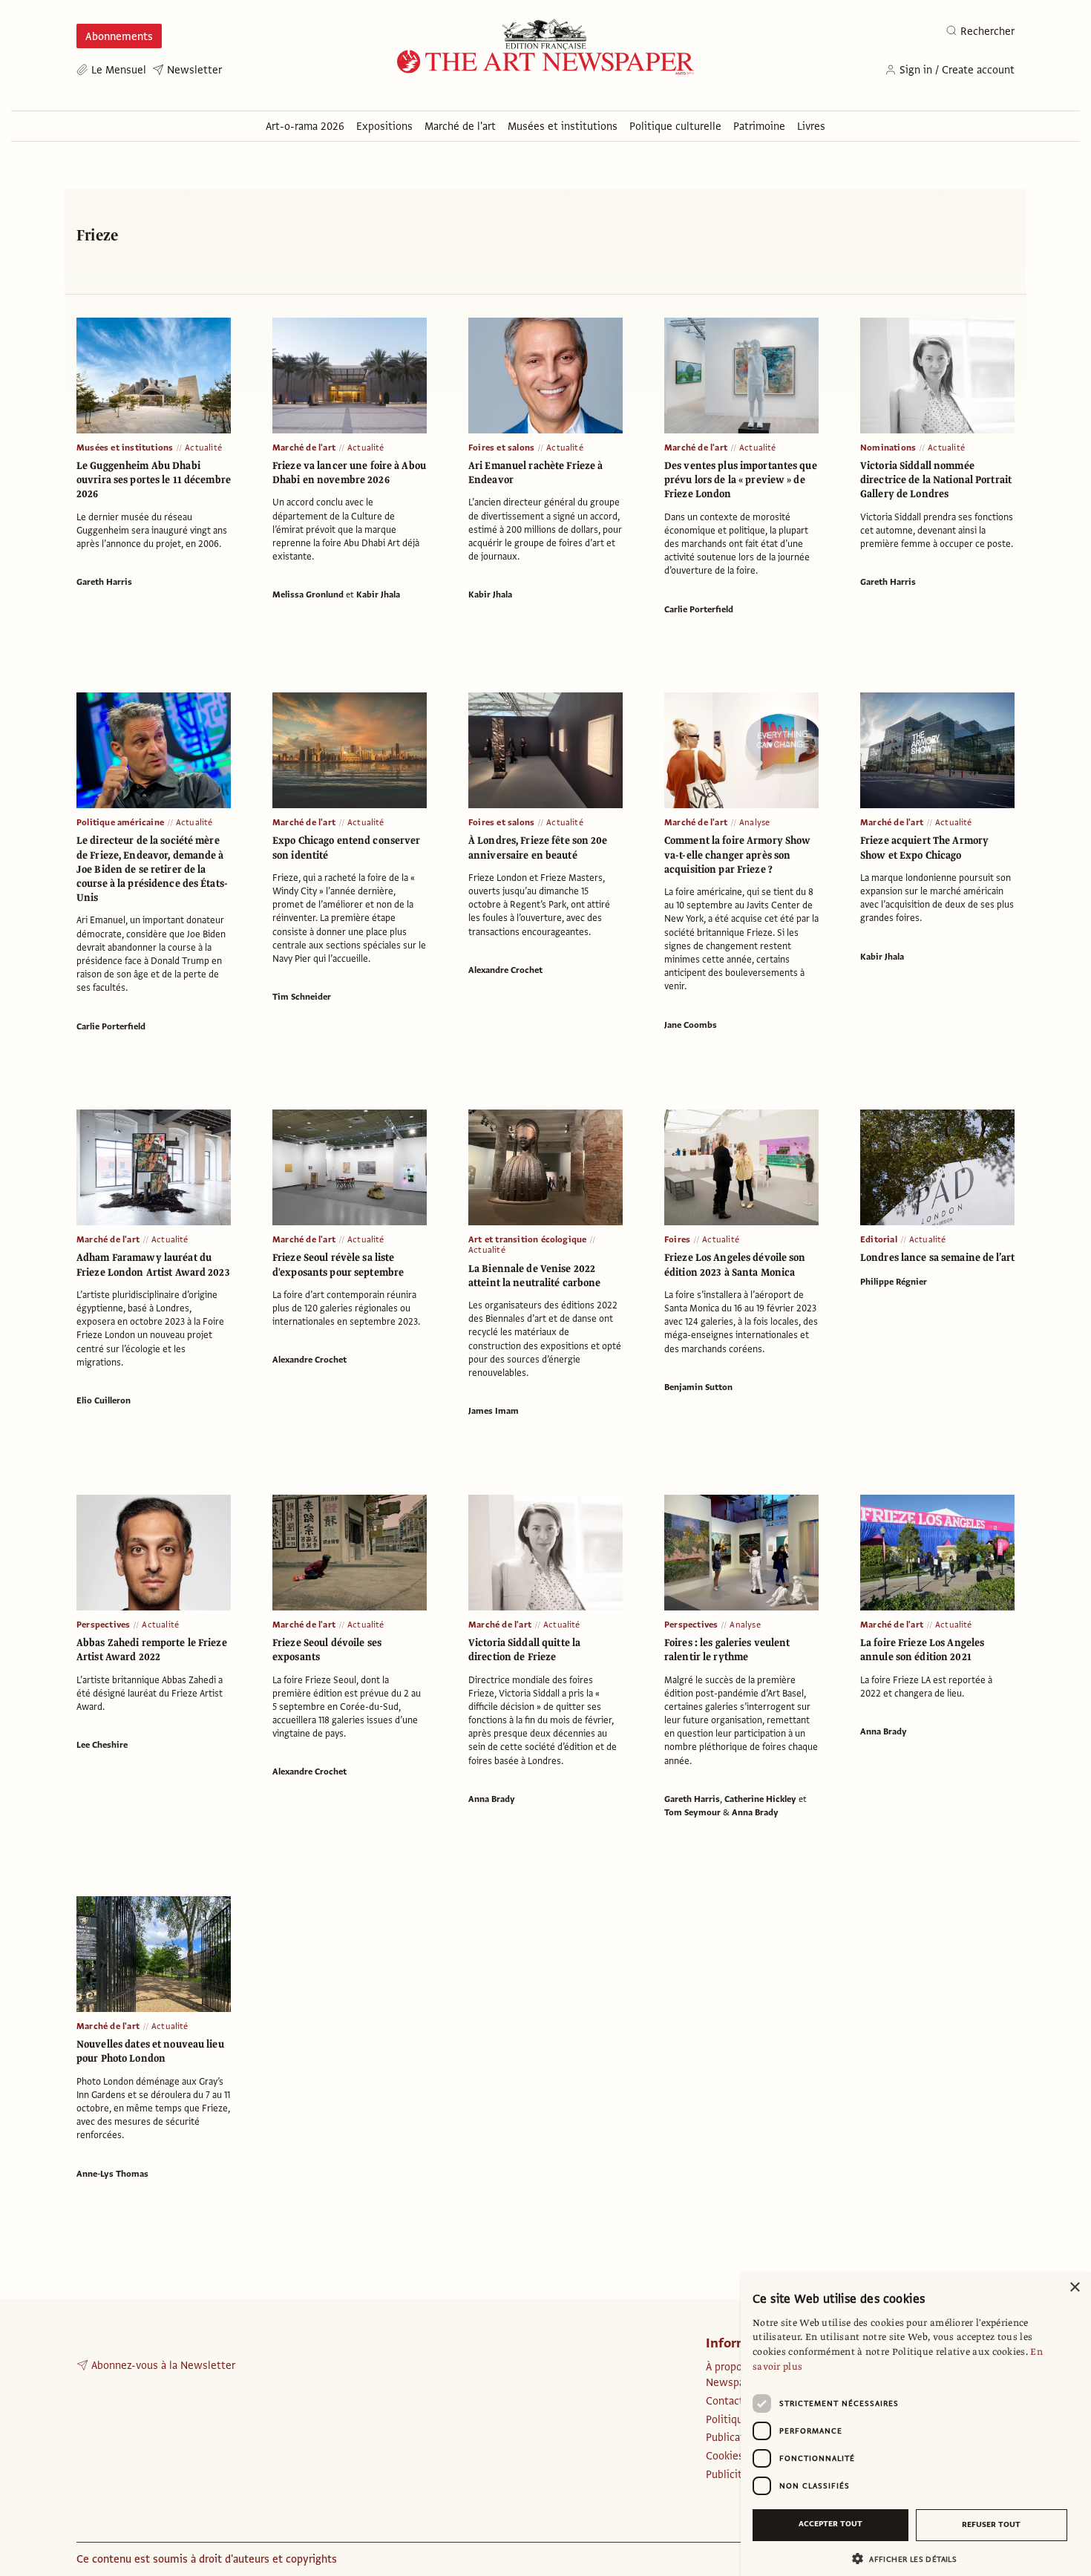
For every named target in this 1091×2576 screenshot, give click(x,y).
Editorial (879, 1239)
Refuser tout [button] (991, 2524)
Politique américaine (120, 822)
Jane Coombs (691, 1025)
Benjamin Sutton (698, 1387)
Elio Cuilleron (104, 1400)
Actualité (203, 448)
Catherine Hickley (760, 1799)
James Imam (494, 1411)
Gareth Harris (104, 582)
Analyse (754, 822)
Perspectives (103, 1625)
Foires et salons (501, 448)
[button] (910, 2559)
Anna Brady (492, 1799)
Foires (677, 1239)
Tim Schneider (302, 997)
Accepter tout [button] (830, 2524)
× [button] (1074, 2288)
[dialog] (916, 2424)
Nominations (888, 448)
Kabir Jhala (378, 594)
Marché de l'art (304, 448)
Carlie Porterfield (699, 609)
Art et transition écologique (527, 1239)
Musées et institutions (125, 448)
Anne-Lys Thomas (112, 2174)
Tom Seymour (692, 1812)
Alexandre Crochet (505, 970)
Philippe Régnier (894, 1282)
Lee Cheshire (102, 1745)
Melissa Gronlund (308, 594)
